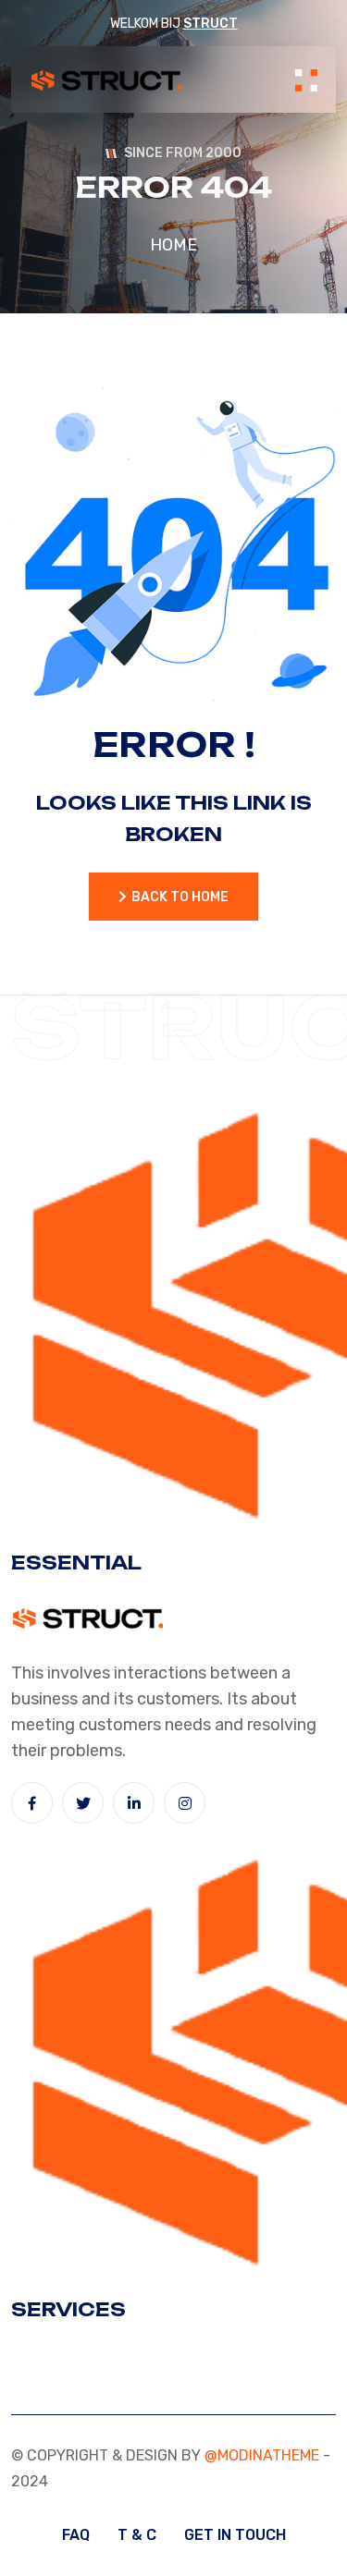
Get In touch (235, 2535)
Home (173, 245)
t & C (137, 2535)
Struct (211, 24)
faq (76, 2535)
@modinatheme (262, 2455)
